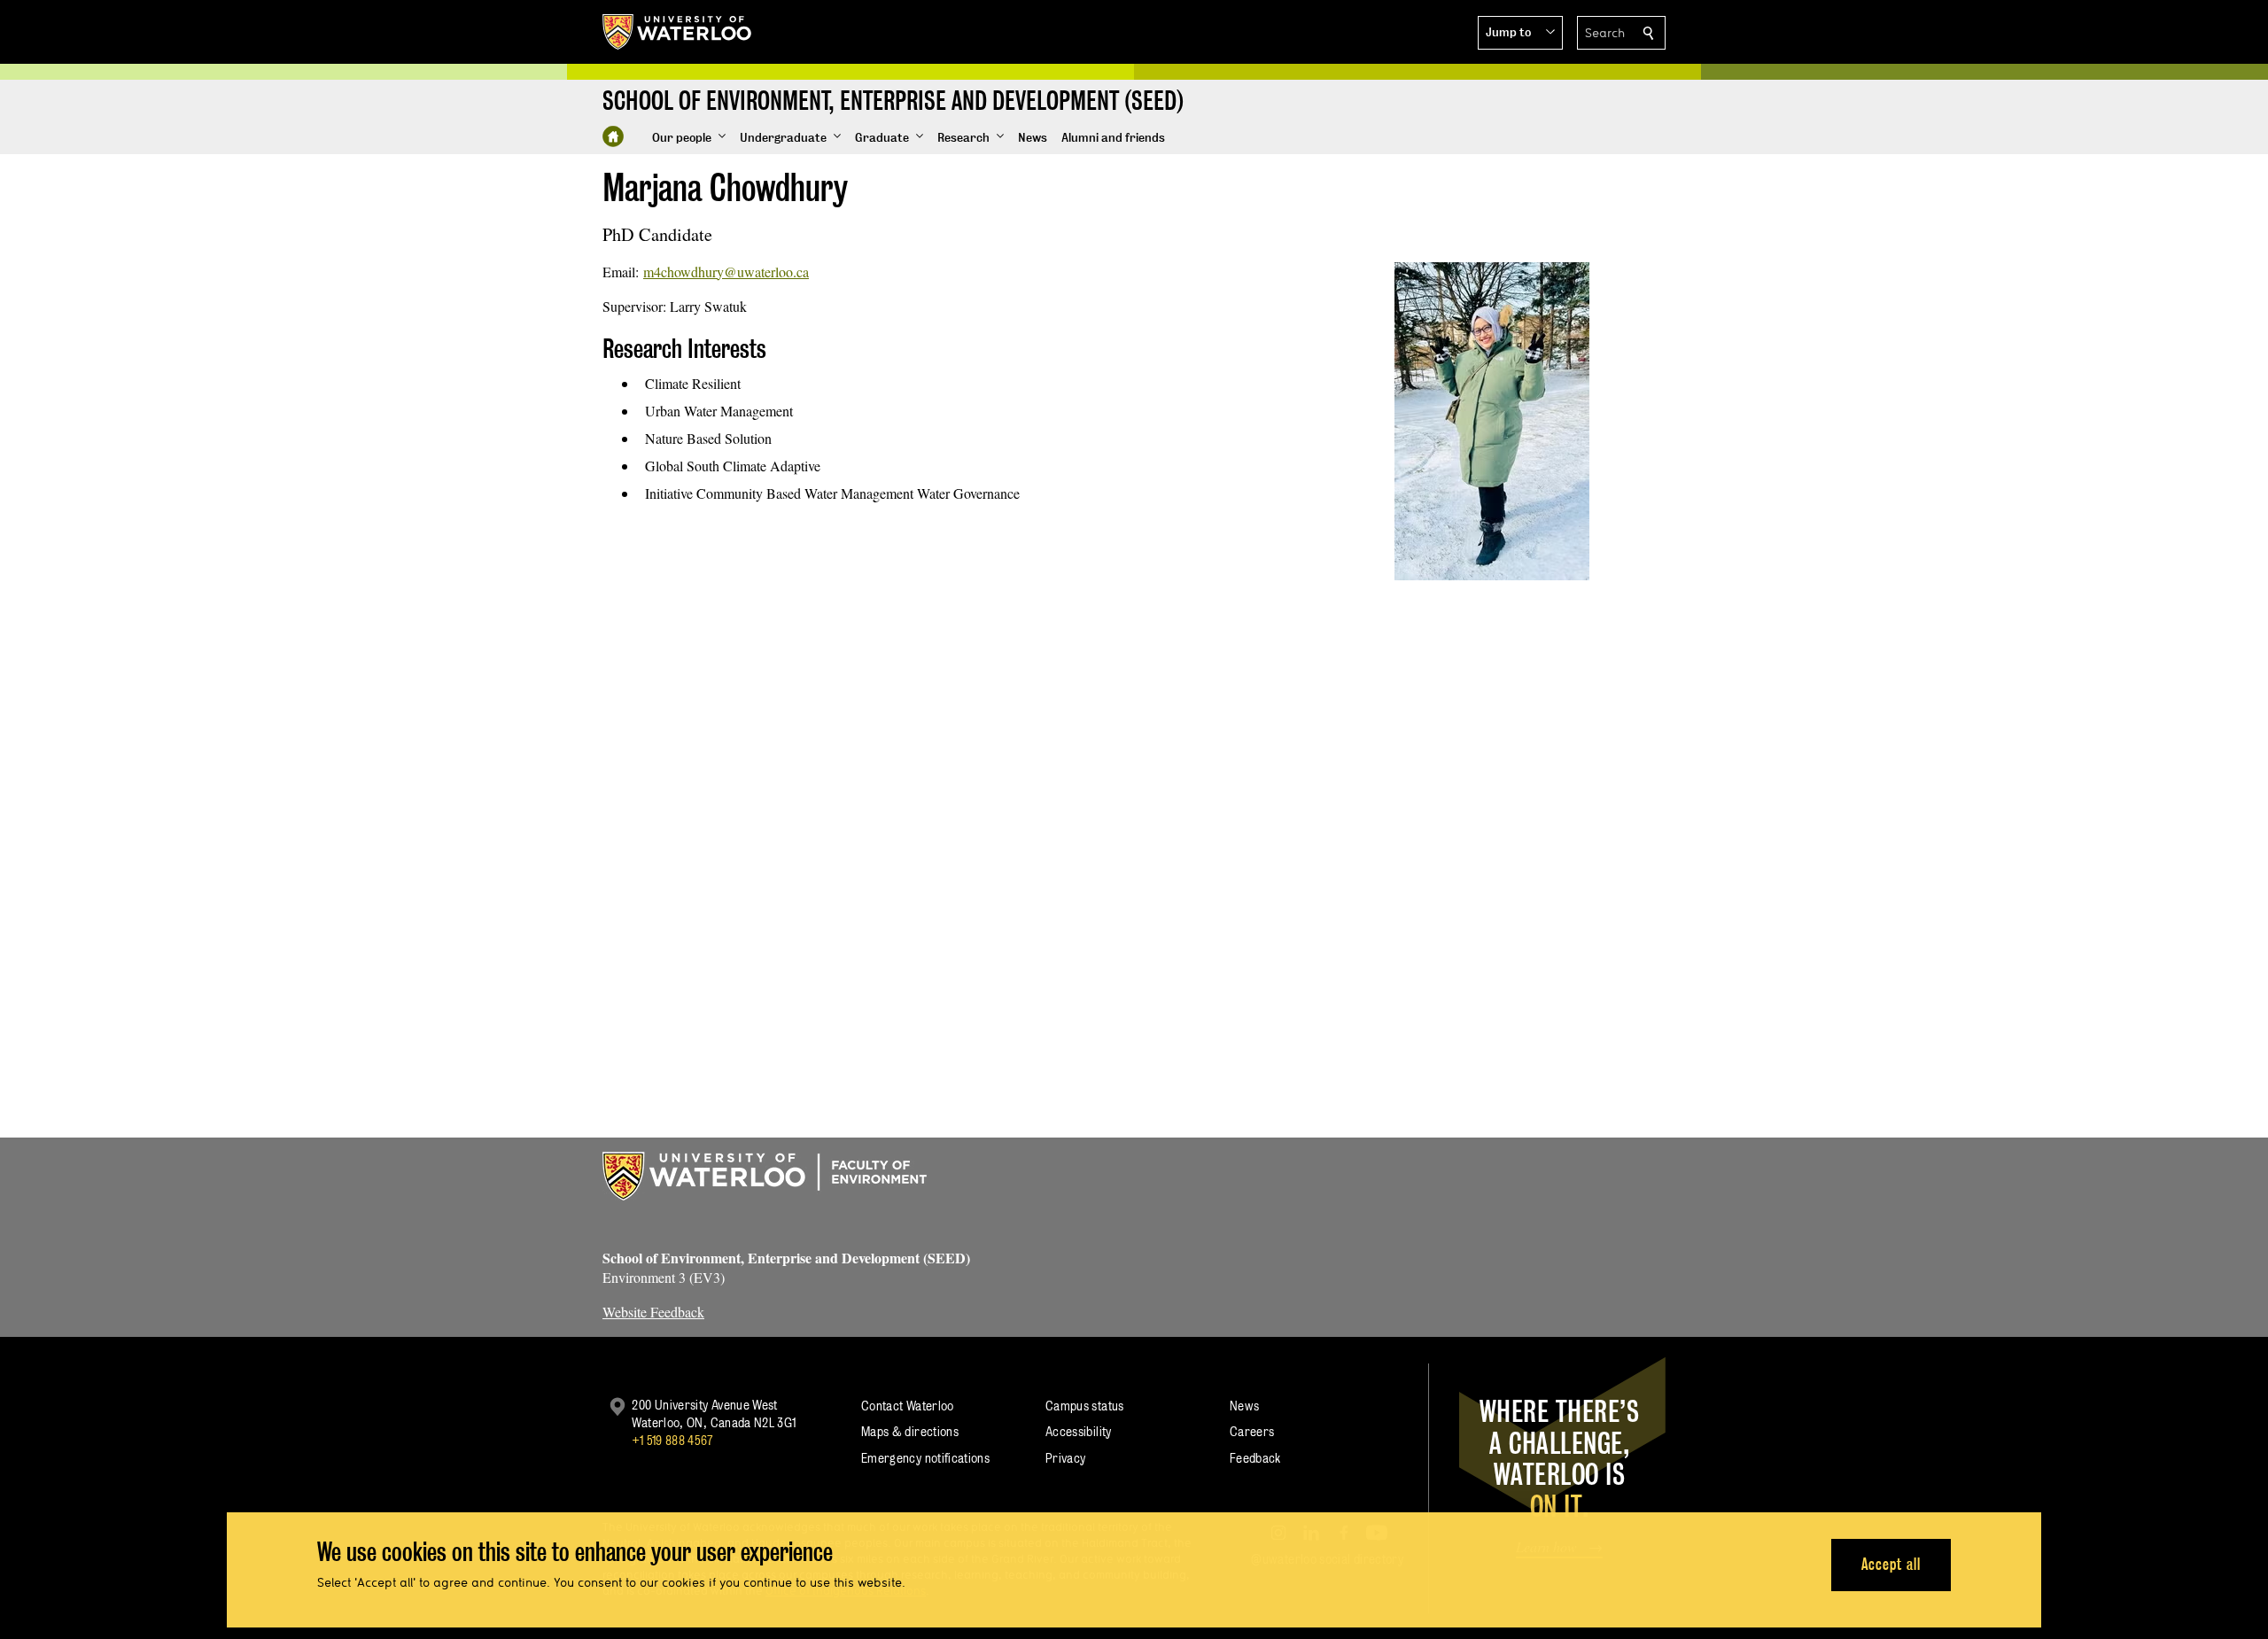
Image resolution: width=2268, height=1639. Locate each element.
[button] (1520, 33)
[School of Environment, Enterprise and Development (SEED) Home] (613, 136)
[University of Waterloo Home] (678, 32)
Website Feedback (653, 1312)
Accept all (1891, 1564)
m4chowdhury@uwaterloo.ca (726, 272)
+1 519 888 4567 (672, 1440)
